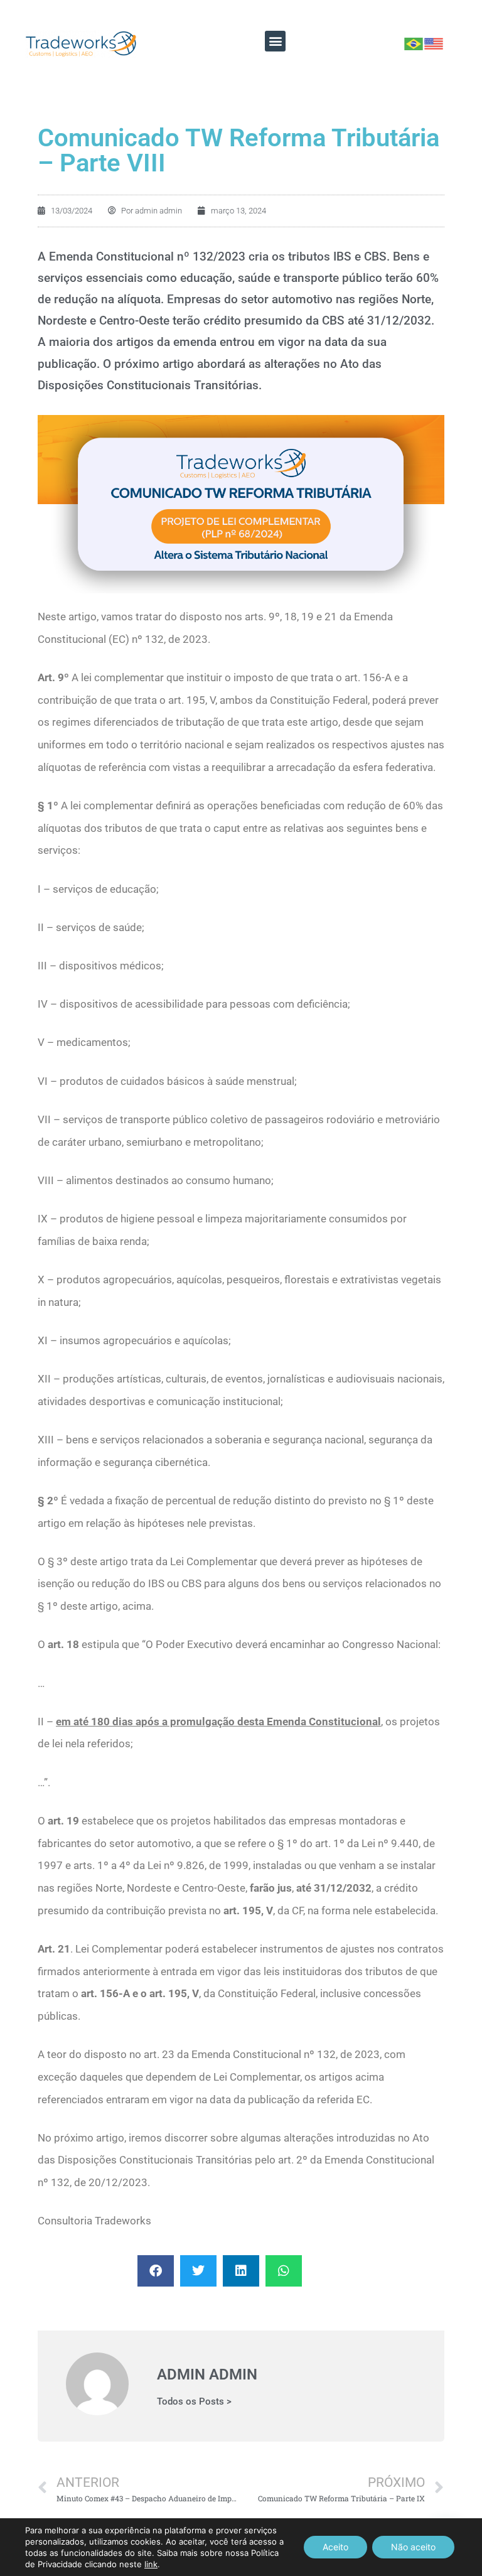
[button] (275, 41)
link (151, 2564)
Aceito (335, 2547)
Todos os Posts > (194, 2402)
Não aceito (413, 2547)
